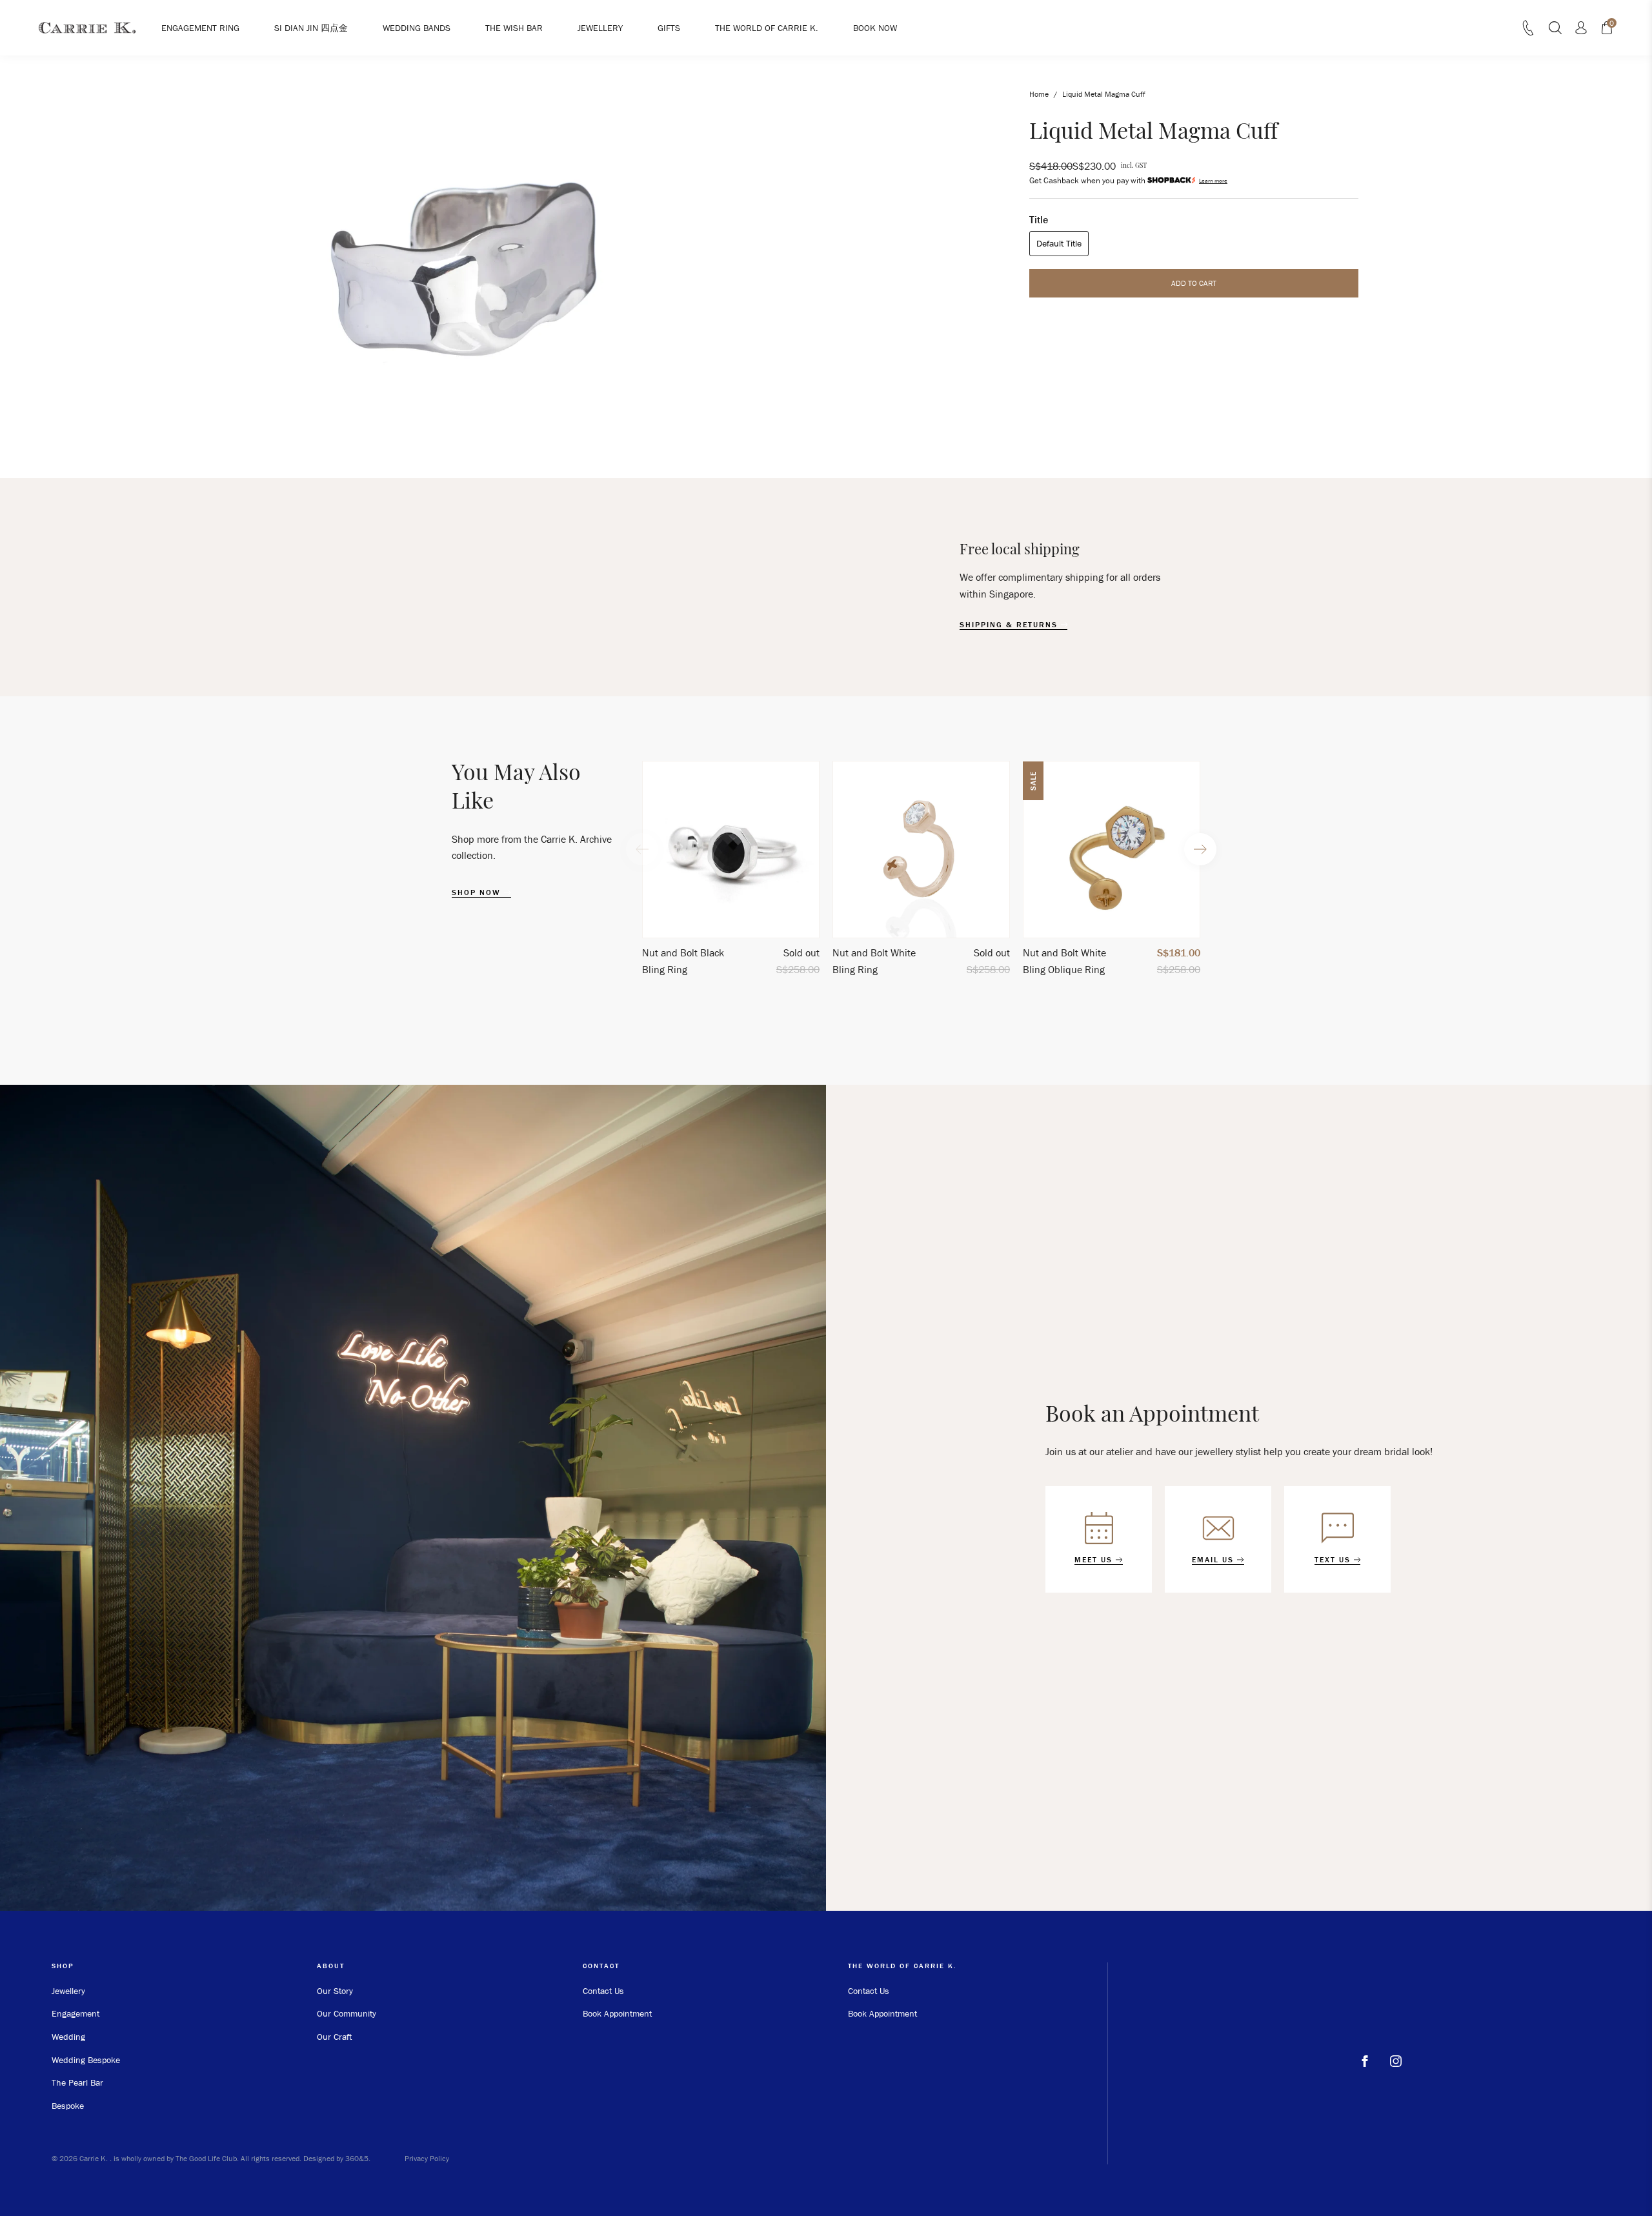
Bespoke (68, 2106)
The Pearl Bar (77, 2082)
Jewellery (68, 1991)
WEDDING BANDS (417, 28)
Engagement (76, 2013)
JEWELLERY (600, 28)
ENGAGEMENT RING (200, 28)
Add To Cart (1194, 282)
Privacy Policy (427, 2158)
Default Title (1059, 243)
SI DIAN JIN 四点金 (311, 28)
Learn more (1213, 180)
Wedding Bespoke (86, 2060)
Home (1039, 94)
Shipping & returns (1010, 625)
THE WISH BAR (514, 28)
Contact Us (603, 1991)
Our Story (335, 1991)
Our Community (347, 2013)
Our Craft (334, 2037)
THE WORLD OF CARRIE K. (767, 28)
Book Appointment (617, 2013)
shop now (478, 892)
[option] (731, 874)
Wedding (68, 2037)
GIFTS (669, 28)
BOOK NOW (875, 28)
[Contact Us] (1528, 32)
